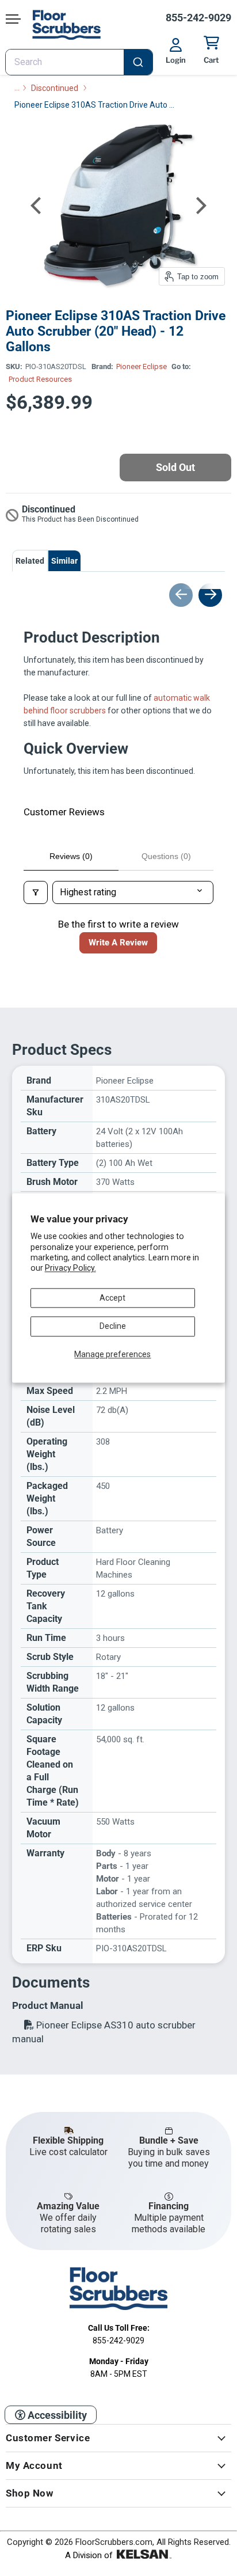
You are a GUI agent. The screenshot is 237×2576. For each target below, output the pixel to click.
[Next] (200, 206)
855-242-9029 (198, 18)
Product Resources (40, 379)
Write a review (118, 943)
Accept (112, 1298)
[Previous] (37, 206)
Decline (113, 1327)
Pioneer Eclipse (142, 366)
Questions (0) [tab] (166, 856)
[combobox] (79, 62)
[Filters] (36, 892)
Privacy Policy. (70, 1268)
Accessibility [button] (56, 2415)
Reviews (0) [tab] (71, 856)
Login (176, 60)
